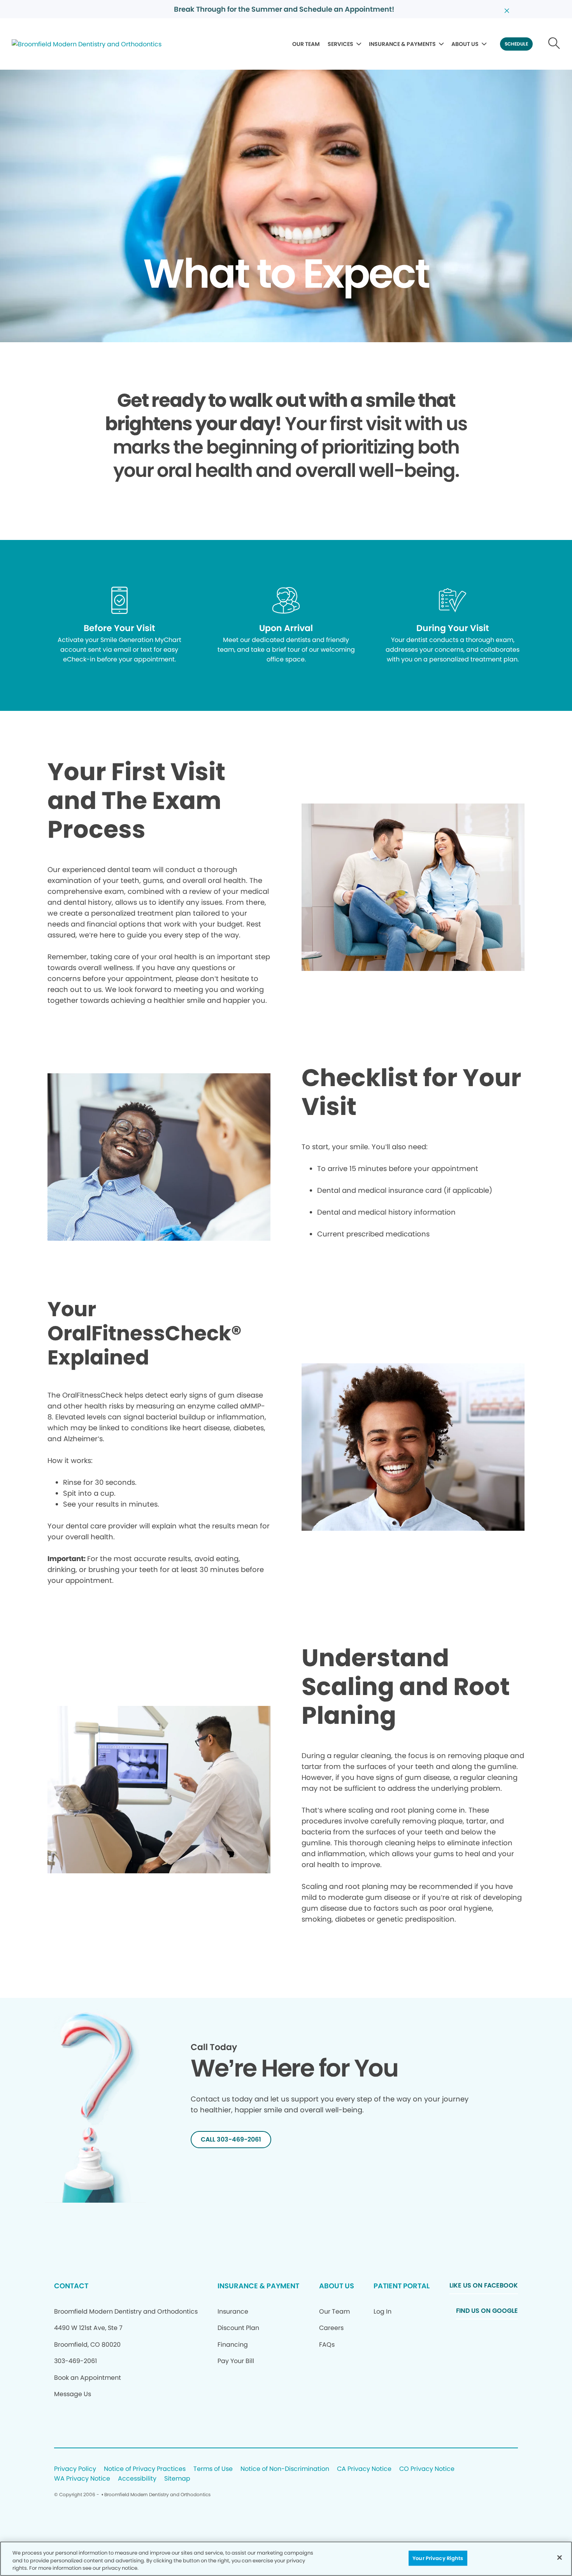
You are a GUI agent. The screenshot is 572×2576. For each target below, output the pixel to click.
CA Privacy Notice (364, 2469)
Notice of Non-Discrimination (285, 2469)
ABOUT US (465, 44)
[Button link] (554, 44)
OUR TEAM (306, 44)
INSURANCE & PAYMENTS (402, 44)
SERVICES (340, 44)
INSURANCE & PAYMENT (258, 2286)
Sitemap (177, 2479)
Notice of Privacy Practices (145, 2469)
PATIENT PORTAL (402, 2286)
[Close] (560, 2557)
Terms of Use (213, 2469)
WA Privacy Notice (82, 2479)
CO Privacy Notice (427, 2469)
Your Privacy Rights (438, 2558)
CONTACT (71, 2286)
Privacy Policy (75, 2469)
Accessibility (137, 2479)
